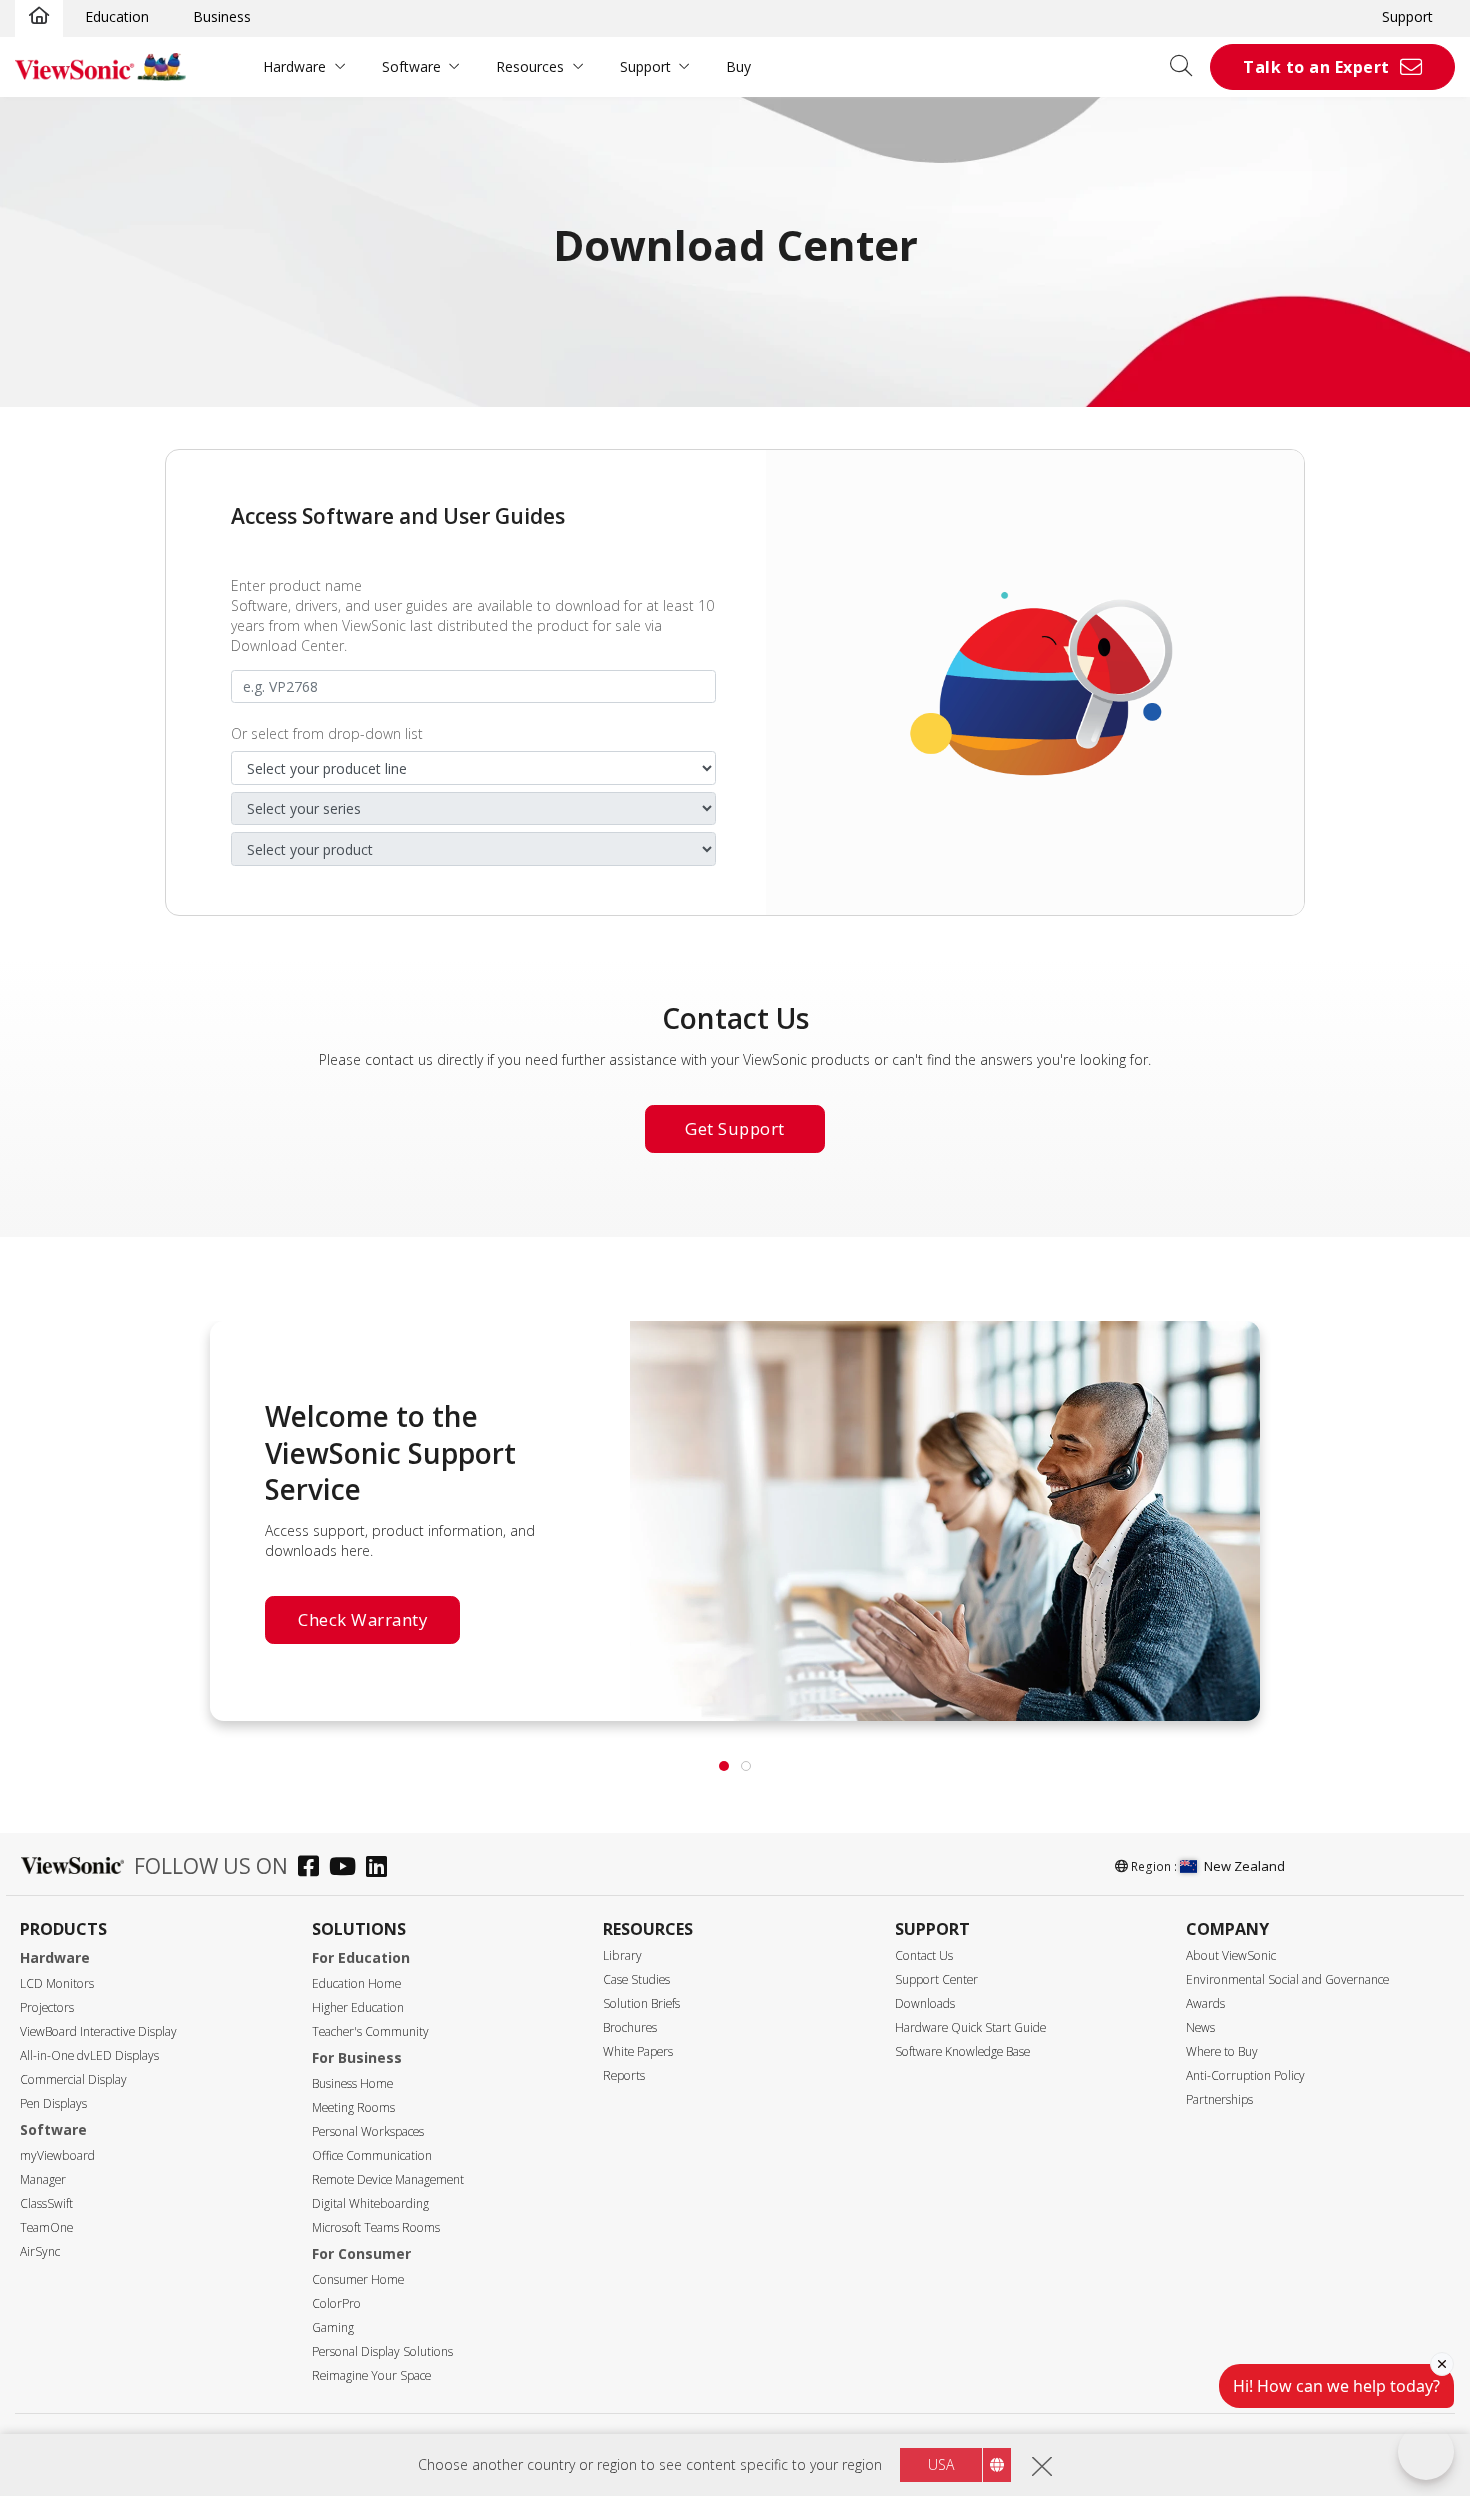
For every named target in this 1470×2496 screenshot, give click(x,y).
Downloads (925, 2003)
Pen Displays (53, 2103)
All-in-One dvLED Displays (89, 2055)
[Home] (39, 17)
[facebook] (313, 1868)
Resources (530, 66)
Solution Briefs (641, 2003)
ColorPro (336, 2303)
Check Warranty (362, 1619)
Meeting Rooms (353, 2107)
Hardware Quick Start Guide (970, 2027)
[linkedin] (381, 1868)
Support (1407, 16)
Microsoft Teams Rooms (376, 2227)
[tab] (724, 1766)
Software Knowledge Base (962, 2051)
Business (222, 16)
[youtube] (347, 1868)
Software (411, 66)
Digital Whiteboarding (370, 2203)
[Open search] (1188, 67)
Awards (1205, 2003)
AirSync (40, 2251)
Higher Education (358, 2007)
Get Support (735, 1128)
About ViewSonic (1231, 1955)
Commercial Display (73, 2079)
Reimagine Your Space (371, 2375)
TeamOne (46, 2227)
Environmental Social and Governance (1287, 1979)
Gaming (333, 2327)
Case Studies (636, 1979)
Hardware (294, 66)
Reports (624, 2075)
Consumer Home (358, 2279)
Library (622, 1955)
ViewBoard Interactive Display (98, 2031)
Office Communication (372, 2155)
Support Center (936, 1979)
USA (941, 2464)
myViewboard (57, 2155)
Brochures (630, 2027)
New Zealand (1244, 1866)
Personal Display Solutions (382, 2351)
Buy (738, 66)
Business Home (352, 2083)
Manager (43, 2179)
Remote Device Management (388, 2179)
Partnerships (1219, 2099)
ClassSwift (46, 2203)
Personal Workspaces (368, 2131)
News (1200, 2027)
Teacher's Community (370, 2031)
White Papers (638, 2051)
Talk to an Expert (1316, 67)
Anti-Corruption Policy (1245, 2075)
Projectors (47, 2007)
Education (117, 16)
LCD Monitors (57, 1983)
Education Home (356, 1983)
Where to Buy (1222, 2051)
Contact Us (924, 1955)
